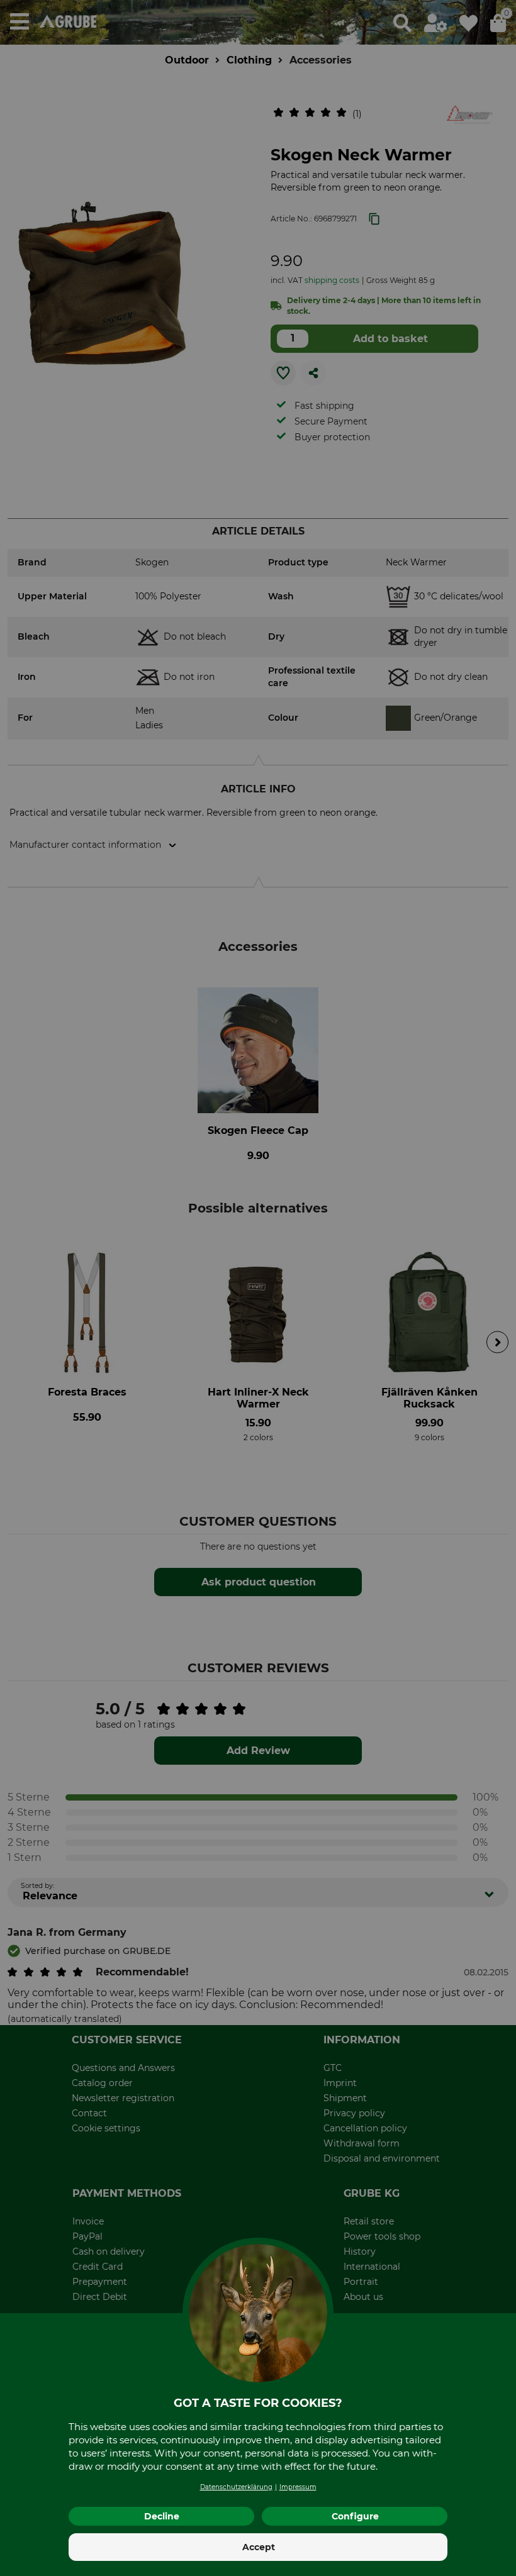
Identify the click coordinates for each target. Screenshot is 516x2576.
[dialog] (258, 1288)
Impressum (298, 2487)
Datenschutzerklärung (236, 2487)
